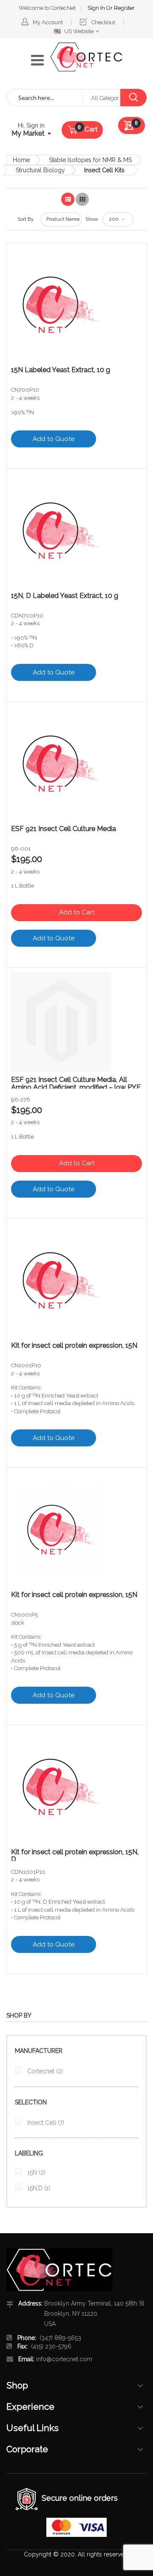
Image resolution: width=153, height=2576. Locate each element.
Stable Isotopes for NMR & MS (90, 160)
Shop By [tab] (19, 2015)
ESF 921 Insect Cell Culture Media (64, 829)
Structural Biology (40, 170)
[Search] (133, 98)
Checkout (103, 22)
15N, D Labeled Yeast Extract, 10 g (65, 596)
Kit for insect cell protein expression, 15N (74, 1346)
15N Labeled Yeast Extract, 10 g (61, 370)
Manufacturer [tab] (39, 2051)
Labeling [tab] (29, 2153)
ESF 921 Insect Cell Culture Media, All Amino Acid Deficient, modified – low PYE (76, 1082)
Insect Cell (45, 2123)
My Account (48, 22)
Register (124, 8)
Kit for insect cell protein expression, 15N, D (75, 1855)
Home (21, 160)
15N (35, 2172)
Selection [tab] (31, 2102)
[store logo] (86, 57)
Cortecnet (44, 2071)
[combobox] (45, 98)
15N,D (38, 2188)
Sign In (97, 8)
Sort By (26, 219)
